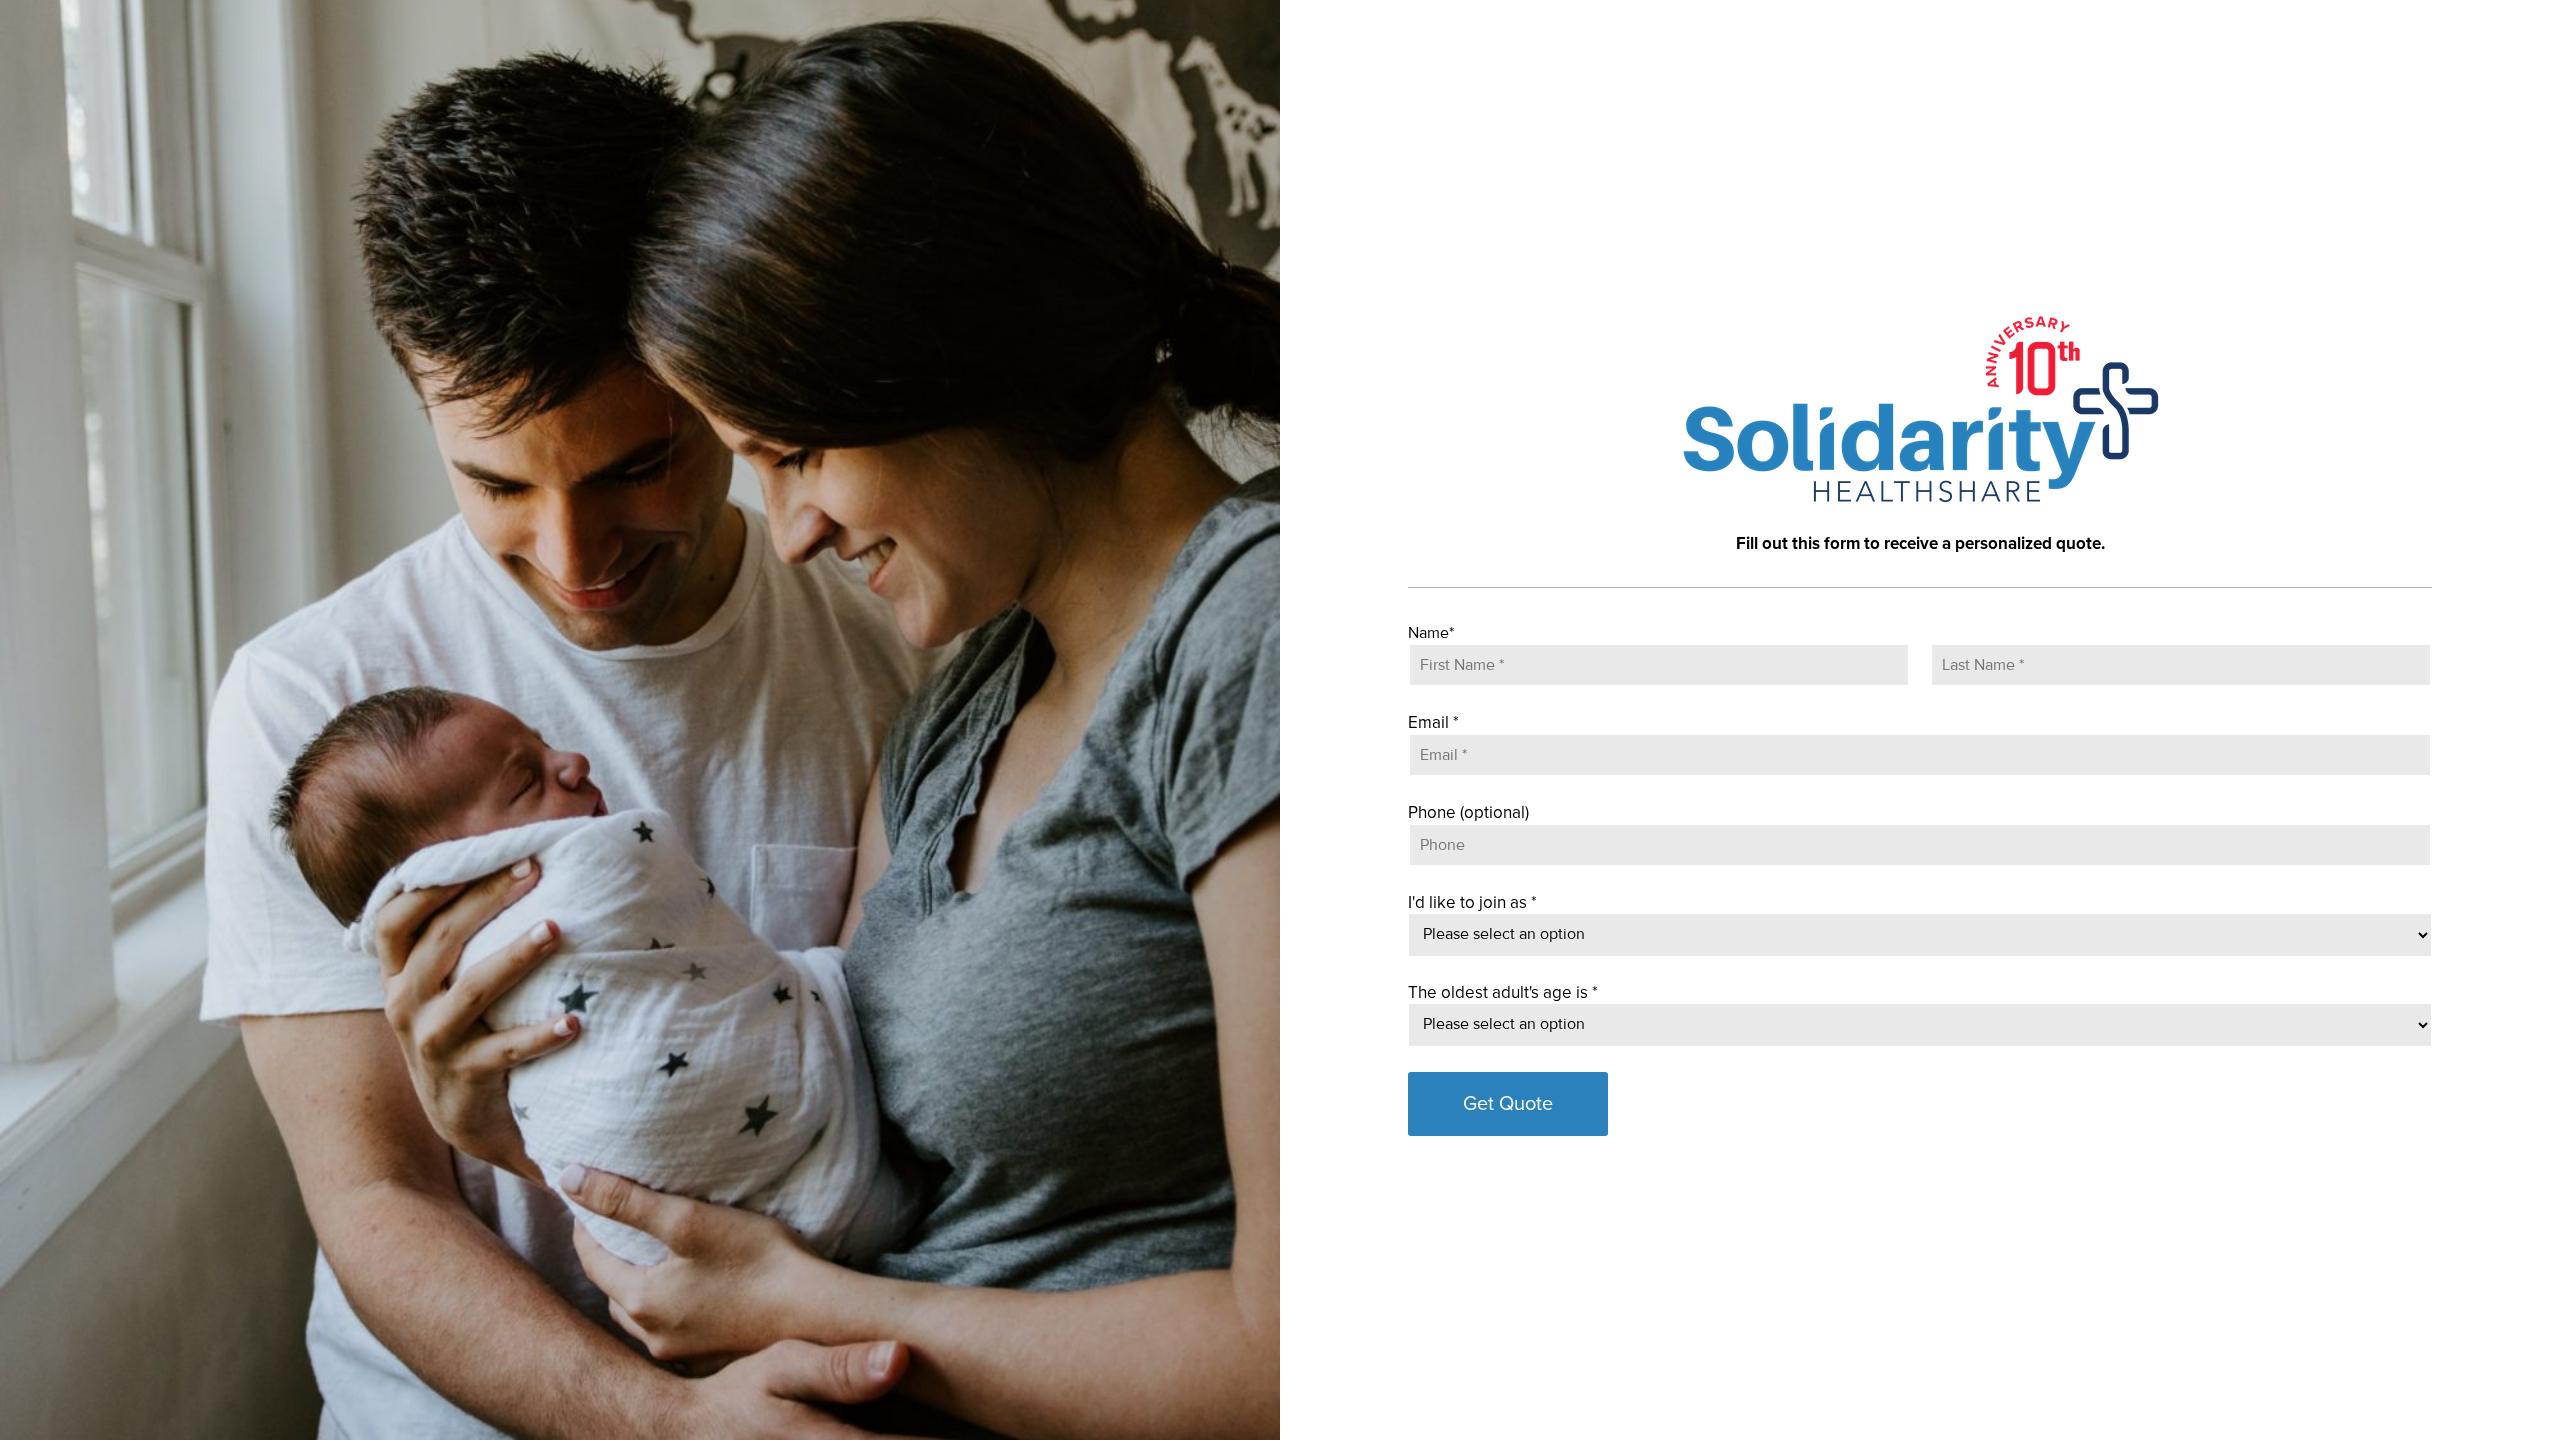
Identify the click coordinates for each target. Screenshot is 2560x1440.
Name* (1431, 633)
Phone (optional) (1468, 812)
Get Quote (1508, 1104)
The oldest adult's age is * (1503, 992)
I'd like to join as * (1472, 902)
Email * (1433, 722)
